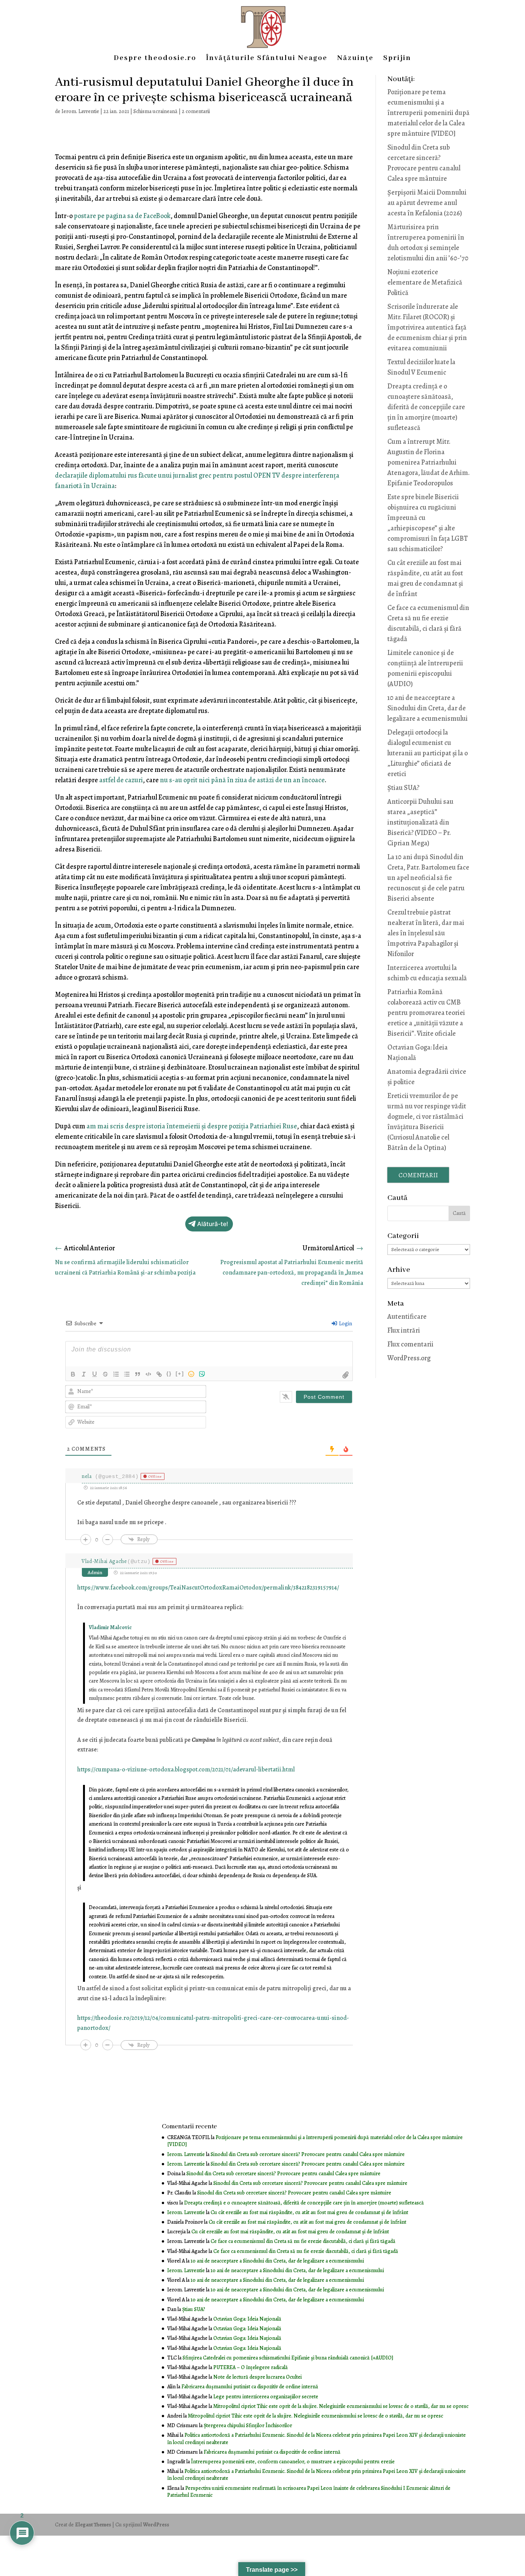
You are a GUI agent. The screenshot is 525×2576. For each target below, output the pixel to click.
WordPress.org (409, 1358)
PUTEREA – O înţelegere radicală (251, 2367)
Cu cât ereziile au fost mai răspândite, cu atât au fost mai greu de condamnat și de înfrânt (309, 2212)
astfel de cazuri (121, 780)
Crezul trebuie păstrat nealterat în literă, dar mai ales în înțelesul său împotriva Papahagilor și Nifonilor (426, 933)
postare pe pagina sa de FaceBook (122, 216)
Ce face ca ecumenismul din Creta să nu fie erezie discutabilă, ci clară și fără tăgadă (303, 2241)
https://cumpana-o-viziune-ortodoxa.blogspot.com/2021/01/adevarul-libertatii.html (186, 1770)
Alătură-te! (213, 1224)
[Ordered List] (116, 1374)
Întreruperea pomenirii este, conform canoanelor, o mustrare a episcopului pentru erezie (293, 2462)
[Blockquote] (138, 1374)
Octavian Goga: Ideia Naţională (247, 2319)
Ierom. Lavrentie (80, 111)
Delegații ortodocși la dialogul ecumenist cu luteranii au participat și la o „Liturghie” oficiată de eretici (428, 753)
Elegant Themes (93, 2525)
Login (345, 1324)
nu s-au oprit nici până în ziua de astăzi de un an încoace (242, 780)
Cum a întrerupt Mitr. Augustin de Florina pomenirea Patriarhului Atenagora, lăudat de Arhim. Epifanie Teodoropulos (429, 462)
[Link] (159, 1374)
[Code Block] (148, 1374)
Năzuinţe (355, 59)
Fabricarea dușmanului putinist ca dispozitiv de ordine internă (250, 2387)
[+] (180, 1374)
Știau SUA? (403, 788)
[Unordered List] (127, 1374)
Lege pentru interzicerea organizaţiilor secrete (266, 2397)
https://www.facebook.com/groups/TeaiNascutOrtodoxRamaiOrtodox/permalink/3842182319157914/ (208, 1588)
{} (169, 1374)
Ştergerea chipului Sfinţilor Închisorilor (248, 2425)
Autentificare (407, 1316)
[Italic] (84, 1374)
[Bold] (73, 1374)
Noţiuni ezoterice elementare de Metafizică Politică (425, 282)
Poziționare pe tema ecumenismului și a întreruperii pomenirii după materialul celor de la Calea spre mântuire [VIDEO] (429, 113)
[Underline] (95, 1374)
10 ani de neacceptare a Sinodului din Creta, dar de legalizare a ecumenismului (428, 708)
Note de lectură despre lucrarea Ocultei (258, 2377)
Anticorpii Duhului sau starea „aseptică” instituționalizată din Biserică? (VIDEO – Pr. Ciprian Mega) (420, 822)
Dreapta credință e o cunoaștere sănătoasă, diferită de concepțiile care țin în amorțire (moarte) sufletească (426, 407)
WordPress (156, 2525)
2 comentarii (196, 111)
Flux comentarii (410, 1344)
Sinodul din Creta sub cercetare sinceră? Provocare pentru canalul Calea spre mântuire (308, 2154)
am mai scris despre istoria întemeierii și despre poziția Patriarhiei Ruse (192, 1126)
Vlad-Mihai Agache (104, 1561)
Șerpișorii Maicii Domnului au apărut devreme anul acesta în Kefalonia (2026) (427, 203)
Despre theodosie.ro (155, 59)
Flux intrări (404, 1330)
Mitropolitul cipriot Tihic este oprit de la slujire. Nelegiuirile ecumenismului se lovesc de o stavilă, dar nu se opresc (341, 2406)
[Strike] (105, 1374)
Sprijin (397, 59)
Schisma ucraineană (155, 111)
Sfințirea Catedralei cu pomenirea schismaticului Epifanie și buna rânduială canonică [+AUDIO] (288, 2358)
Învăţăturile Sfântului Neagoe (267, 59)
